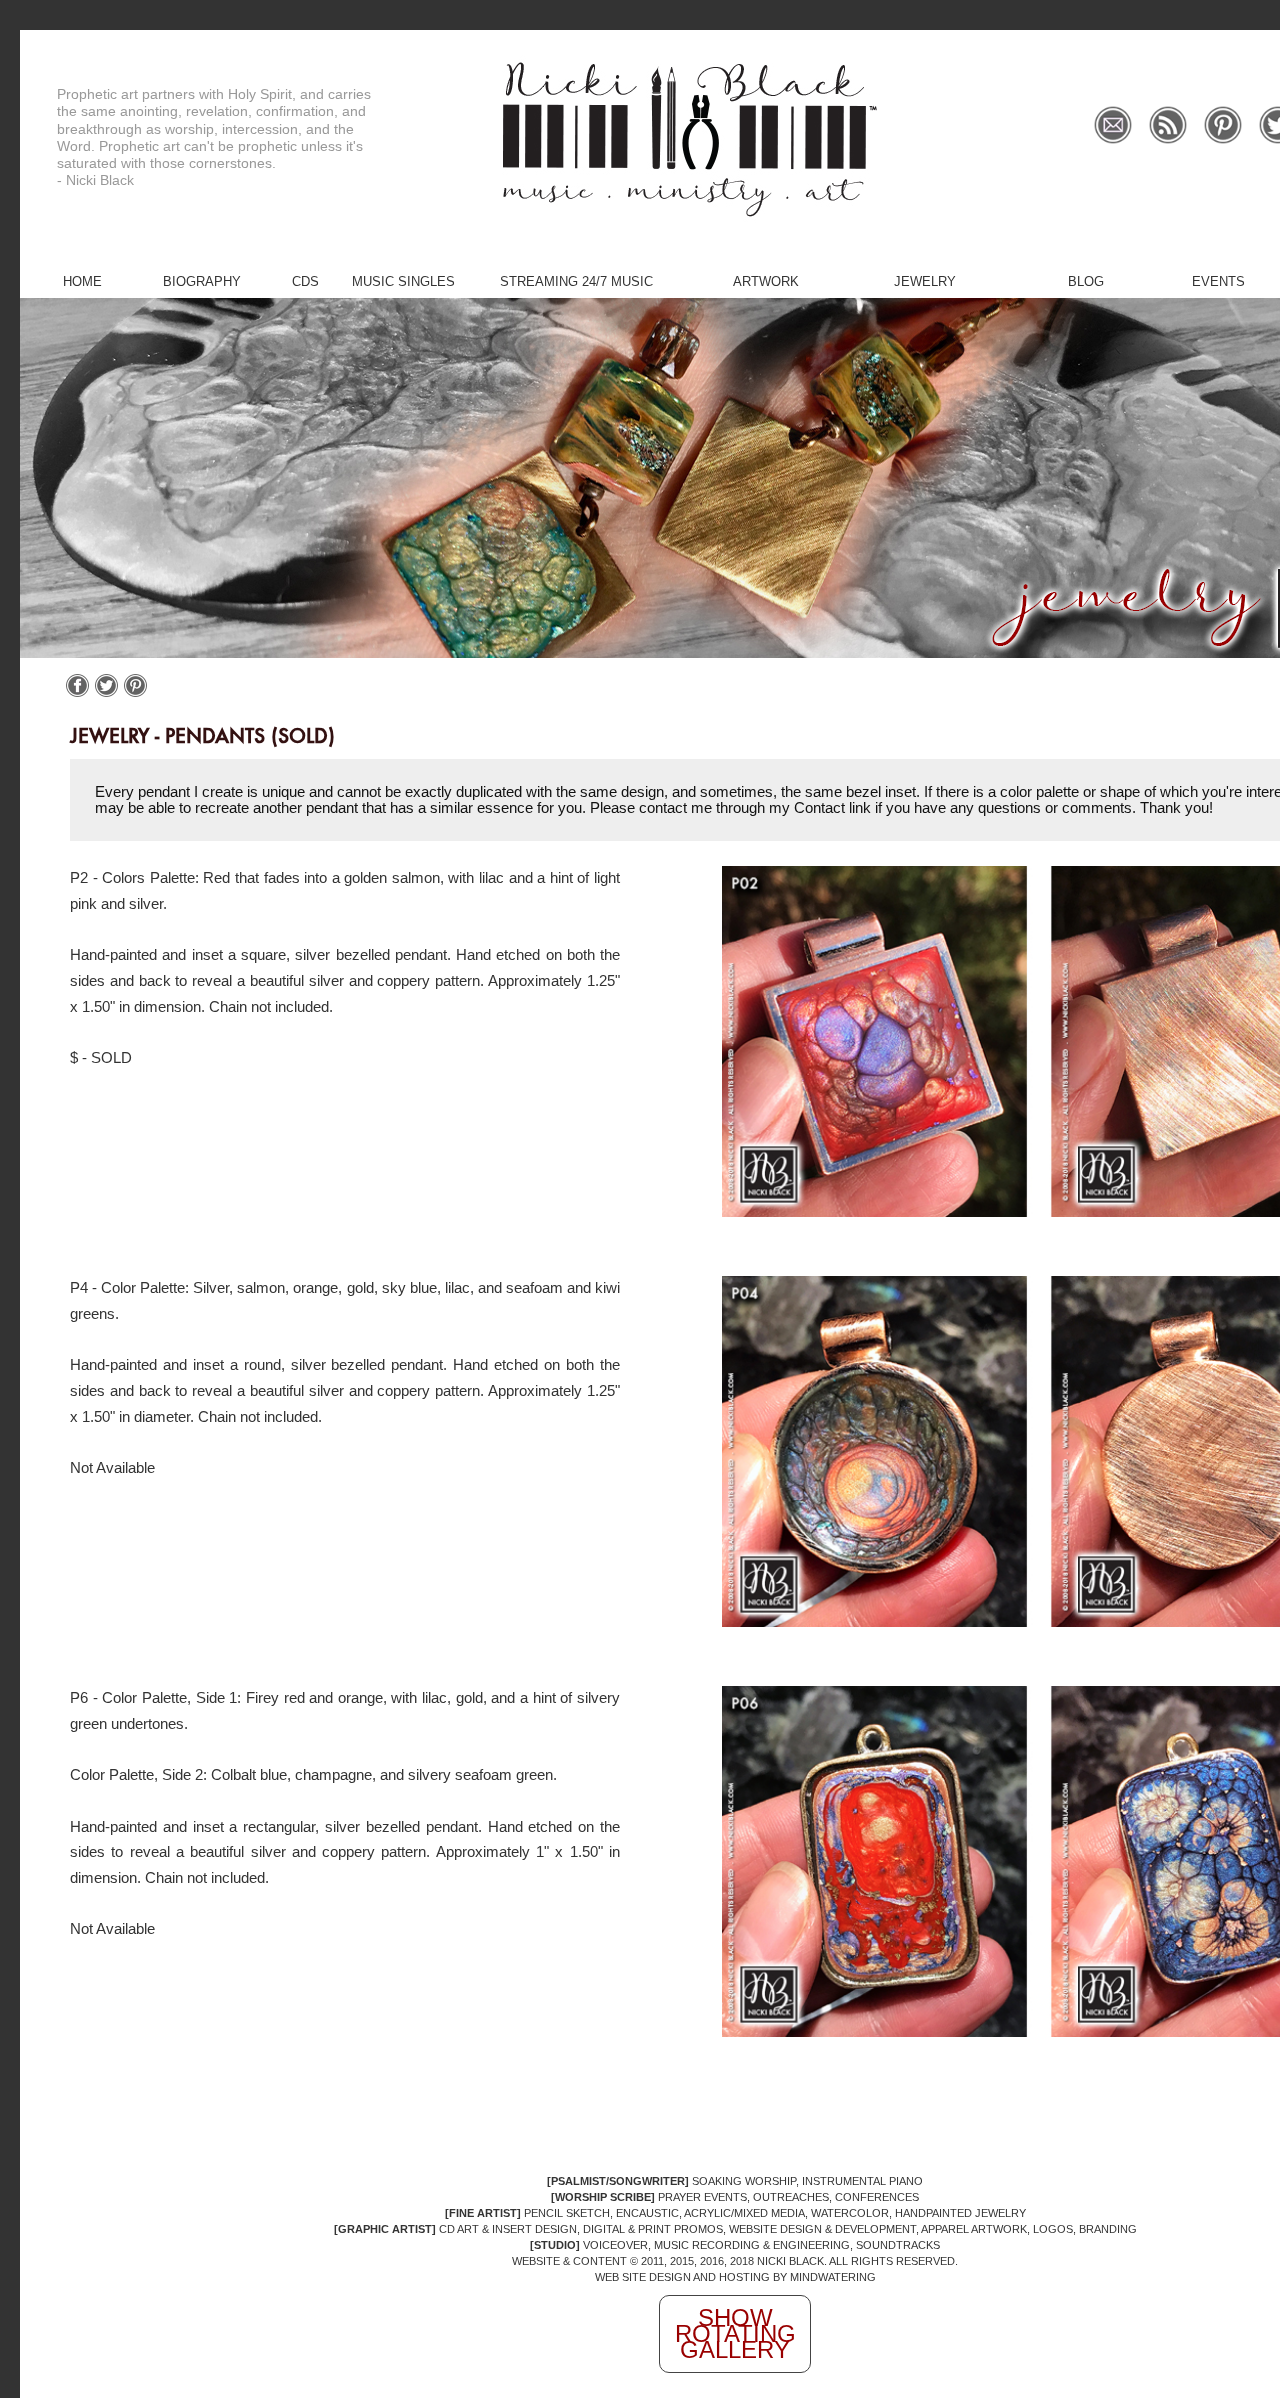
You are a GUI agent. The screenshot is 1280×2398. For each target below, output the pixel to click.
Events (1218, 281)
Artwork (766, 281)
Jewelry (925, 281)
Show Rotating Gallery (735, 2333)
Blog (1086, 281)
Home (82, 281)
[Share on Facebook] (77, 692)
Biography (202, 281)
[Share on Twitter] (106, 692)
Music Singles (403, 281)
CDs (305, 281)
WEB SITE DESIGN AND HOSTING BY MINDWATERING (735, 2277)
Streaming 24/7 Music (576, 281)
